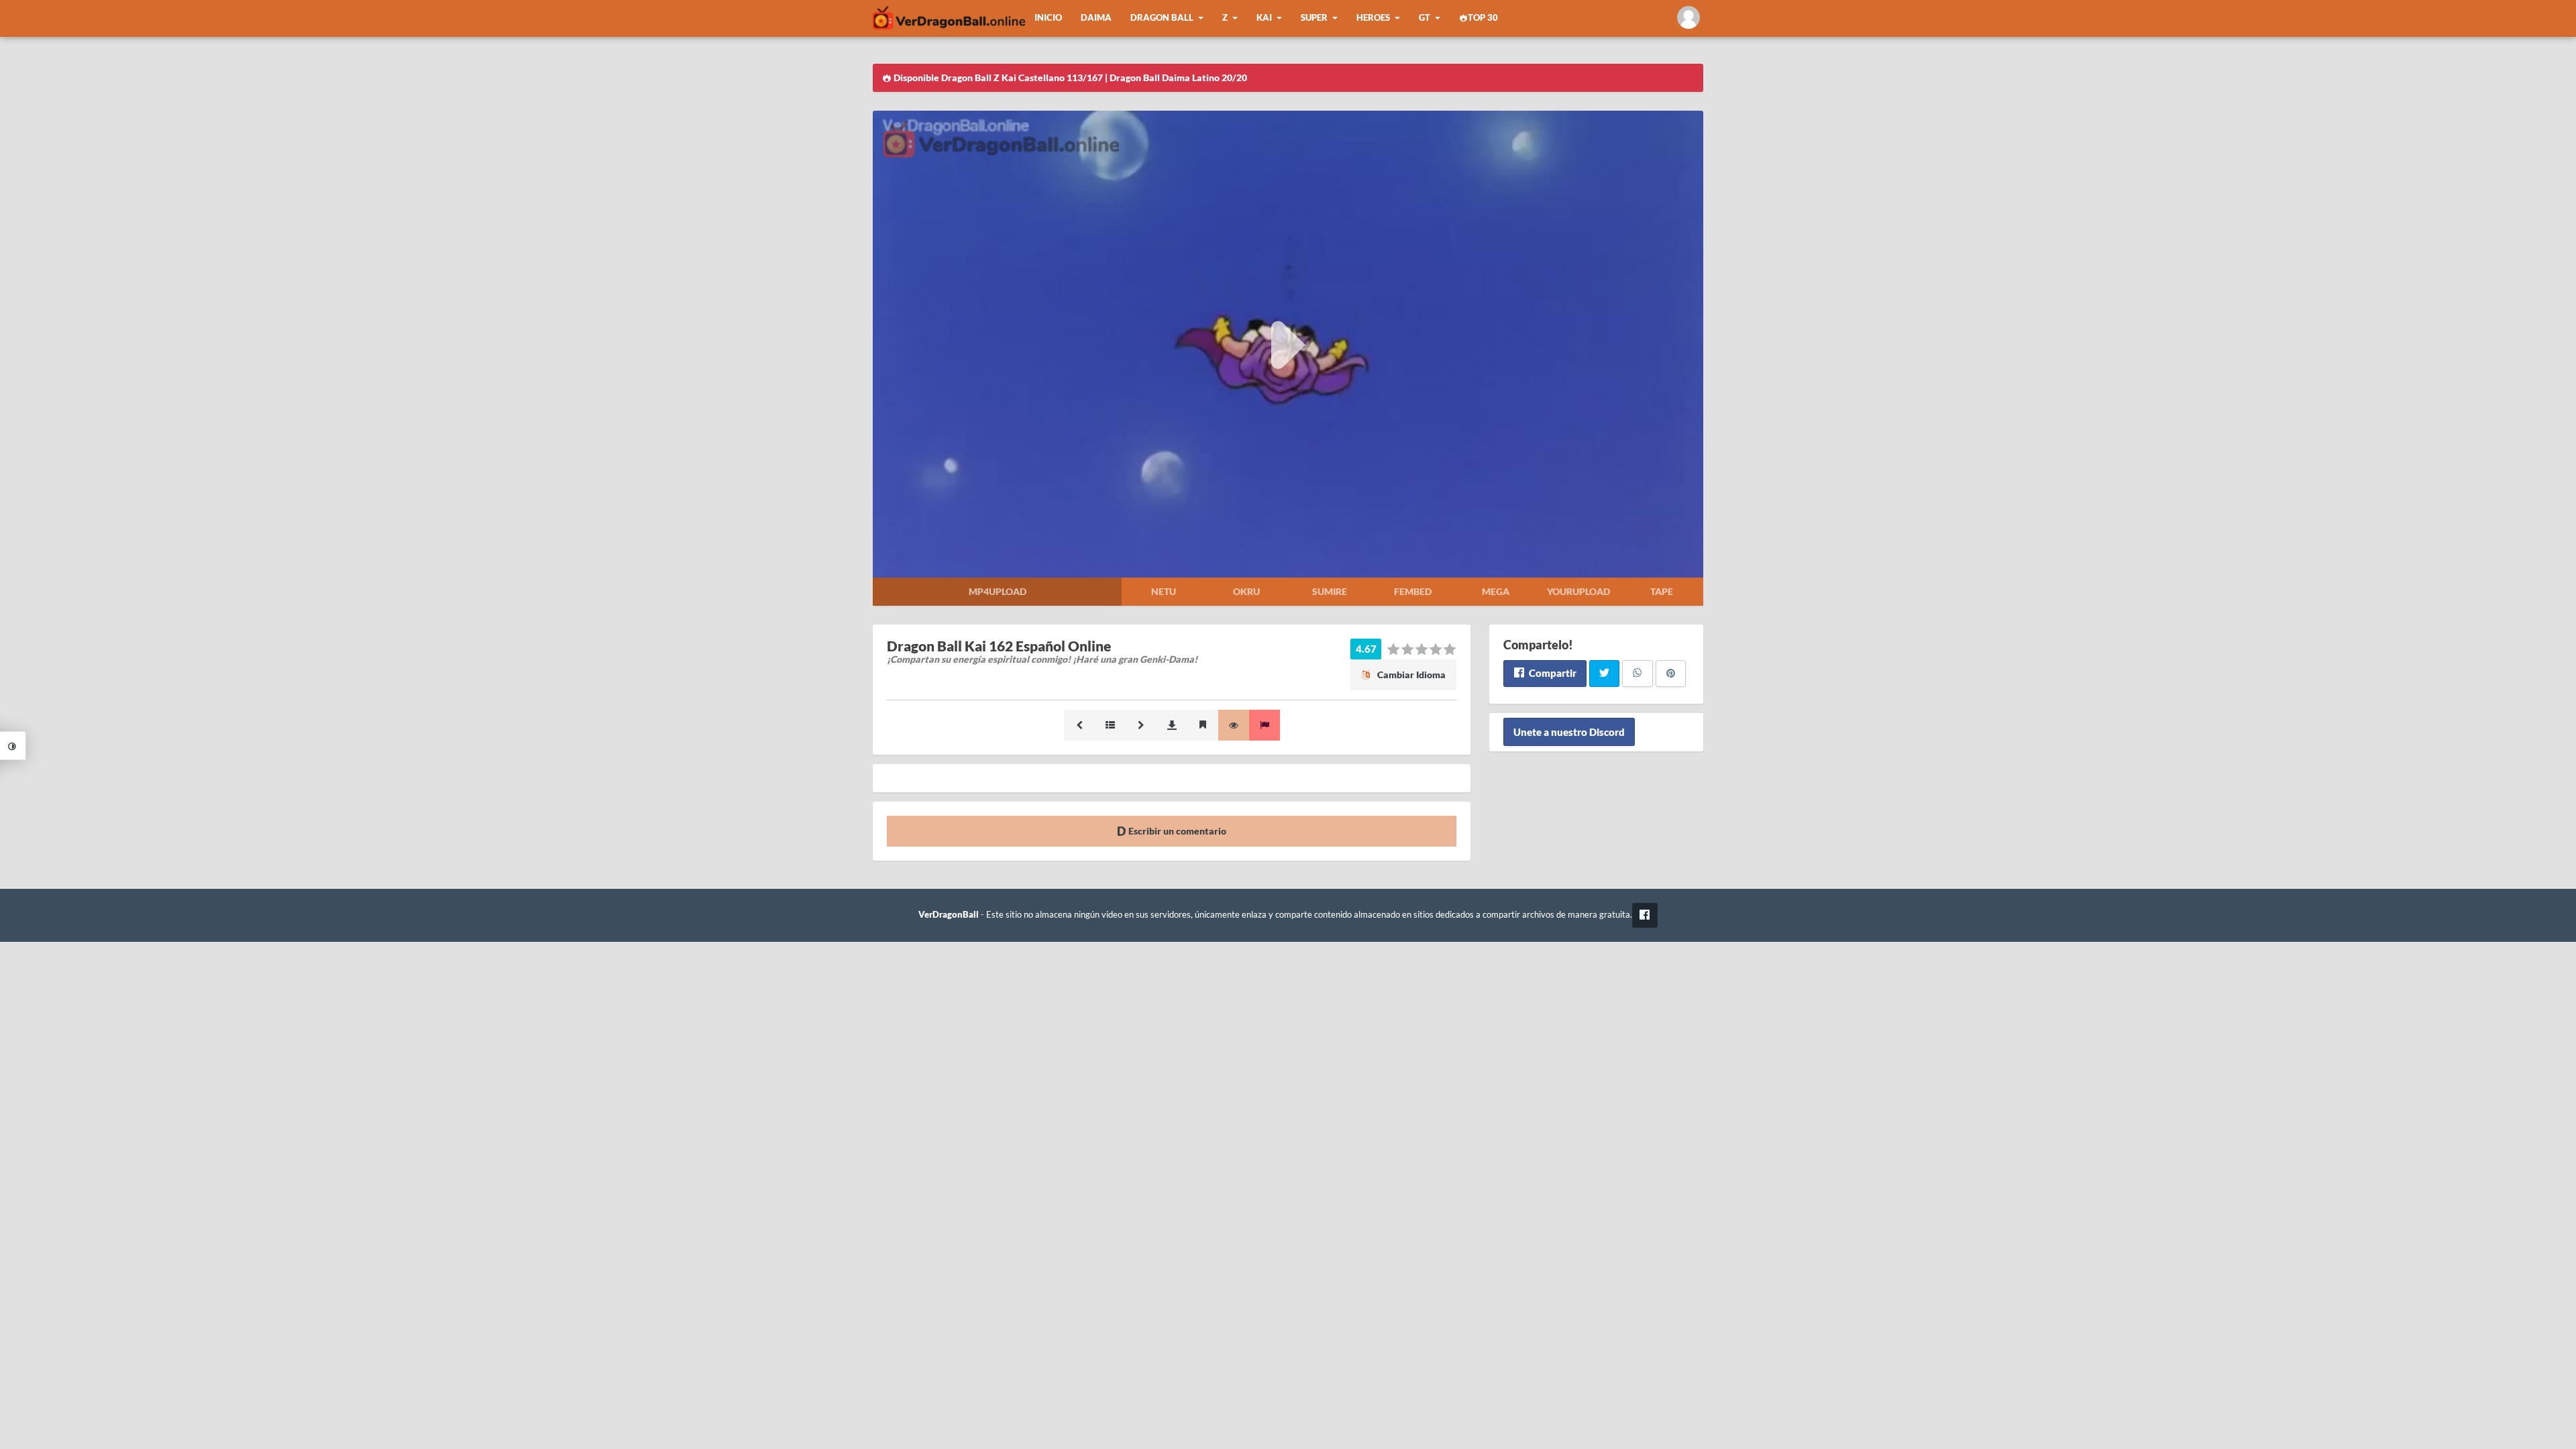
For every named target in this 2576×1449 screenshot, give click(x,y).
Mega (1496, 591)
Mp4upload (998, 591)
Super (1314, 18)
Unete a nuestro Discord (1569, 732)
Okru (1246, 591)
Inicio (1048, 18)
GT (1425, 18)
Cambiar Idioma (1410, 675)
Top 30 (1483, 18)
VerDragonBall (949, 915)
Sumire (1330, 591)
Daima (1096, 18)
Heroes (1373, 18)
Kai (1264, 18)
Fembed (1413, 591)
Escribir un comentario (1176, 831)
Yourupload (1578, 591)
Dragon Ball (1162, 18)
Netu (1164, 591)
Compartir (1552, 673)
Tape (1662, 591)
